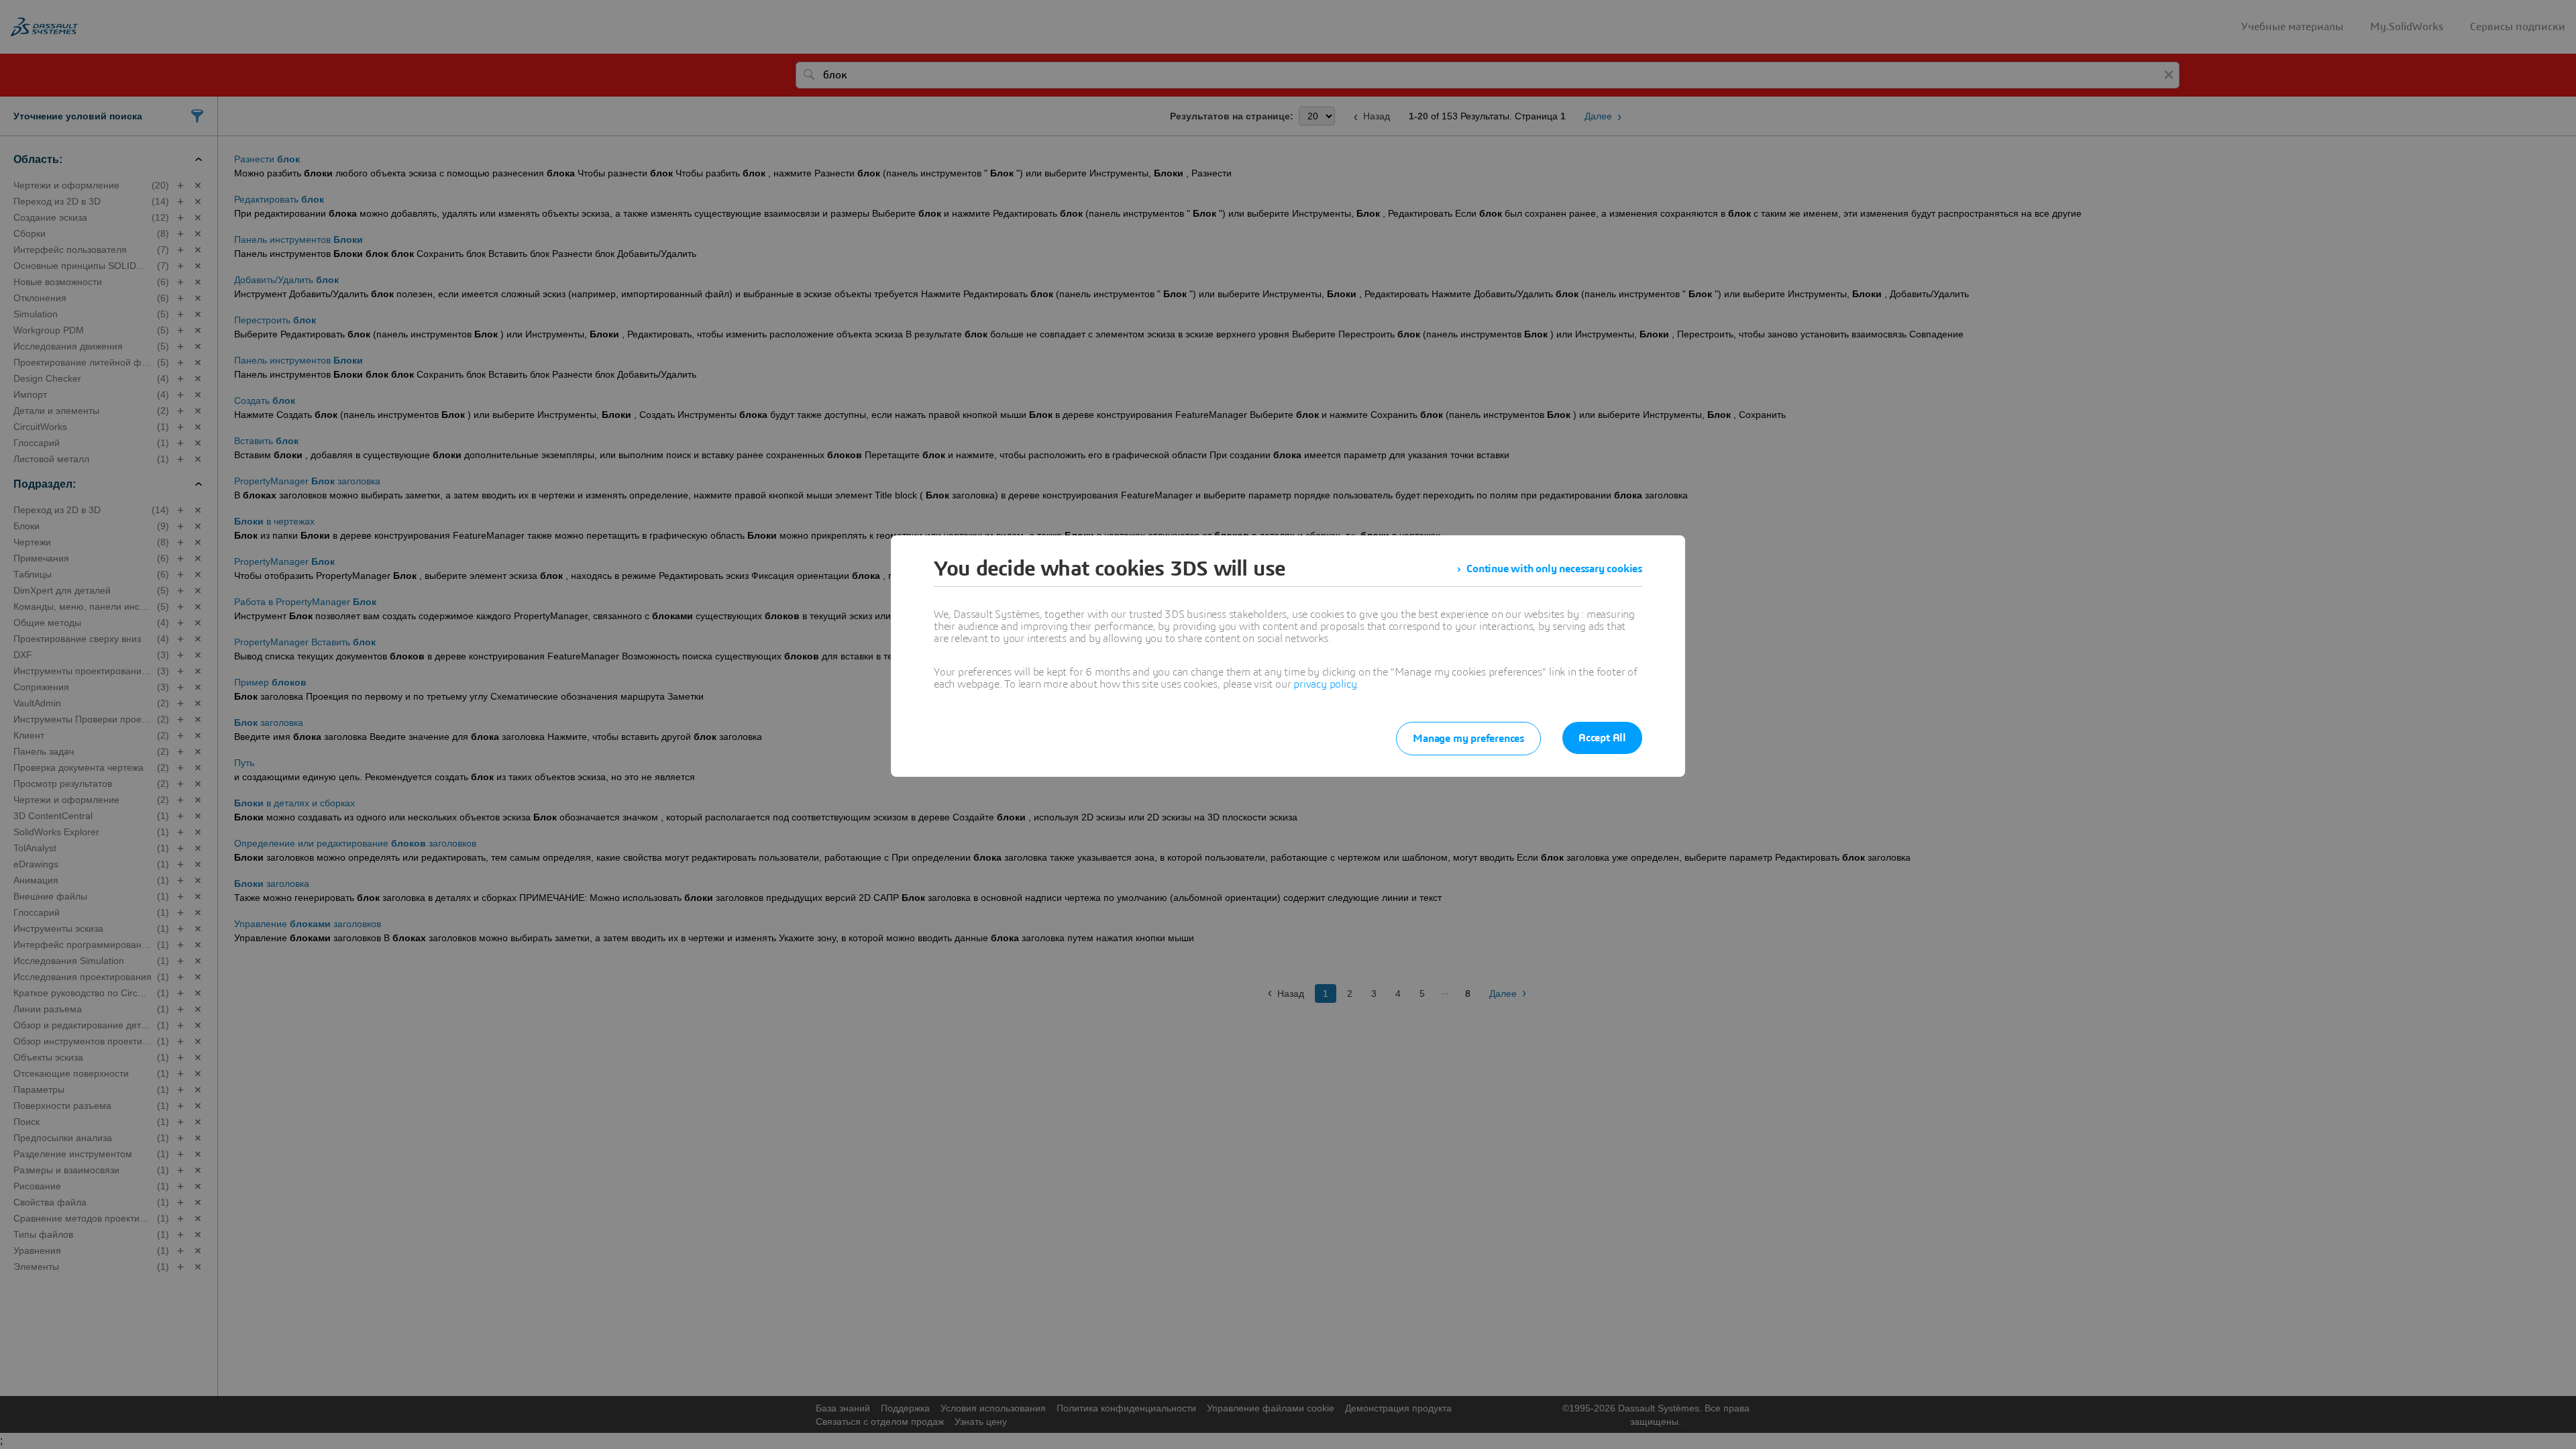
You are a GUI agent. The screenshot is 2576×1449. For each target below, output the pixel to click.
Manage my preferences (1468, 739)
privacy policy (1325, 684)
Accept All (1602, 738)
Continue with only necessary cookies (1554, 569)
